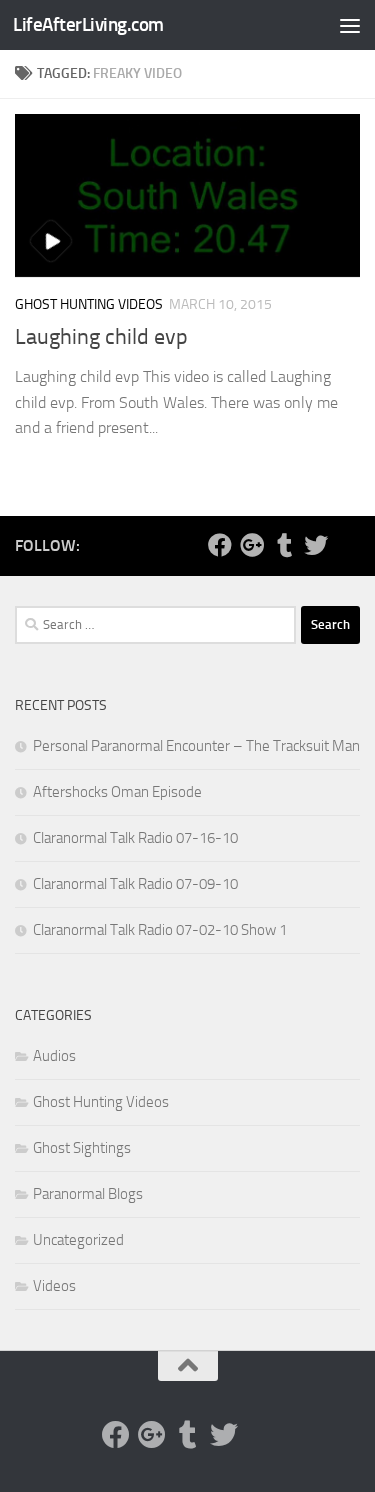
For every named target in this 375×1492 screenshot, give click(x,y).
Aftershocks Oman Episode (117, 792)
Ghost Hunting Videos (89, 304)
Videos (54, 1286)
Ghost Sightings (82, 1148)
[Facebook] (220, 545)
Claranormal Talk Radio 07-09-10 (135, 884)
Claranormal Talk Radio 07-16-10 (135, 838)
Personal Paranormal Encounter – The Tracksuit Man (196, 746)
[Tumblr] (284, 545)
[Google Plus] (252, 545)
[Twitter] (316, 545)
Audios (54, 1056)
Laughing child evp (101, 337)
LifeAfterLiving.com (88, 24)
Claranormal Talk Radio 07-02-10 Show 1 (160, 930)
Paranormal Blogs (88, 1194)
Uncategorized (78, 1240)
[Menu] (350, 25)
